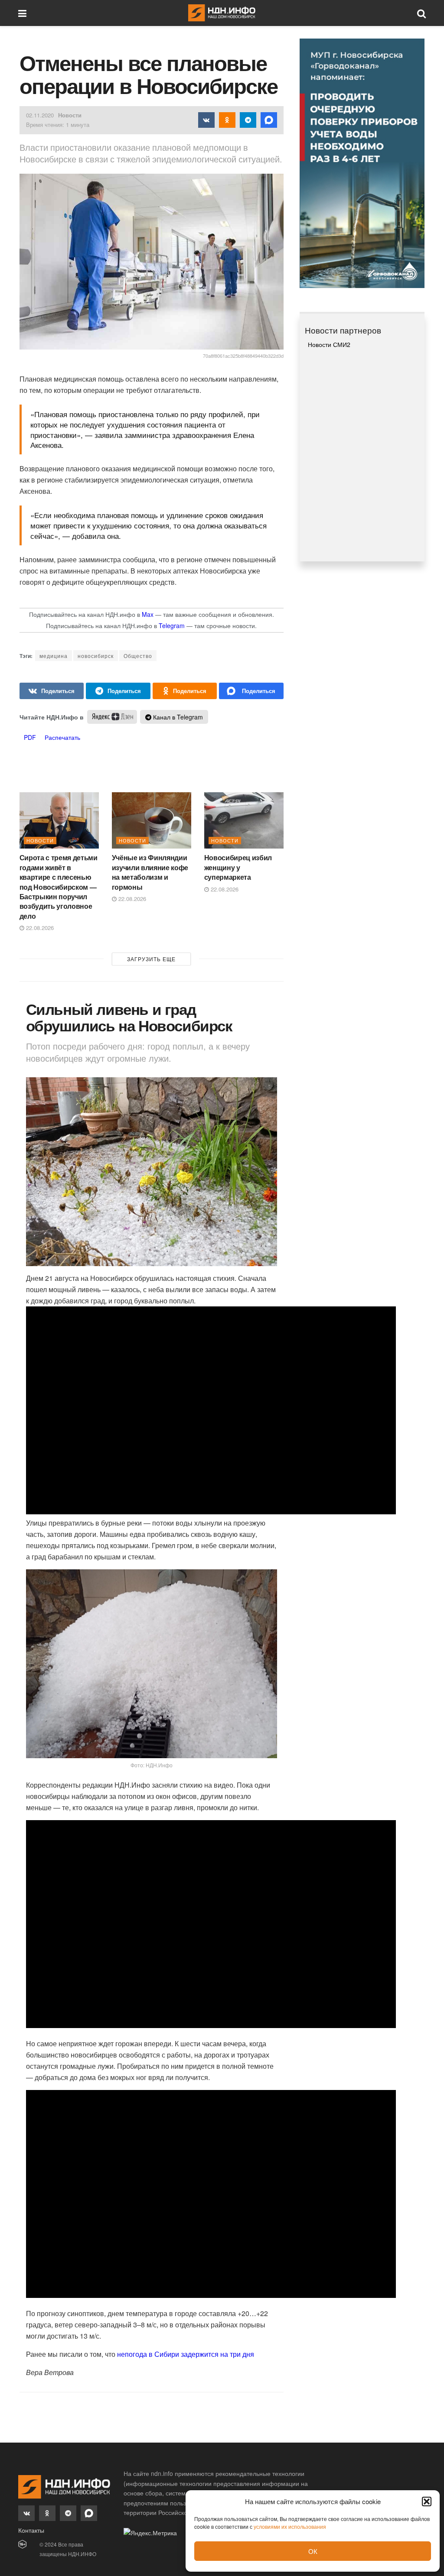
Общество (138, 656)
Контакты (31, 2530)
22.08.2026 (39, 928)
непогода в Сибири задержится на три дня (186, 2354)
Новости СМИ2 (329, 344)
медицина (54, 656)
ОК (313, 2551)
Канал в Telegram (177, 717)
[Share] (52, 691)
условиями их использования (290, 2526)
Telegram (172, 625)
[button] (427, 2501)
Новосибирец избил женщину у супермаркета (238, 867)
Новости (70, 115)
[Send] (251, 691)
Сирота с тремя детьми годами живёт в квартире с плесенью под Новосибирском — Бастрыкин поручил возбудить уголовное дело (59, 886)
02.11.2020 (40, 115)
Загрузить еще (151, 959)
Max (148, 614)
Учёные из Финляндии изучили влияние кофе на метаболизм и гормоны (150, 872)
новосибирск (96, 656)
